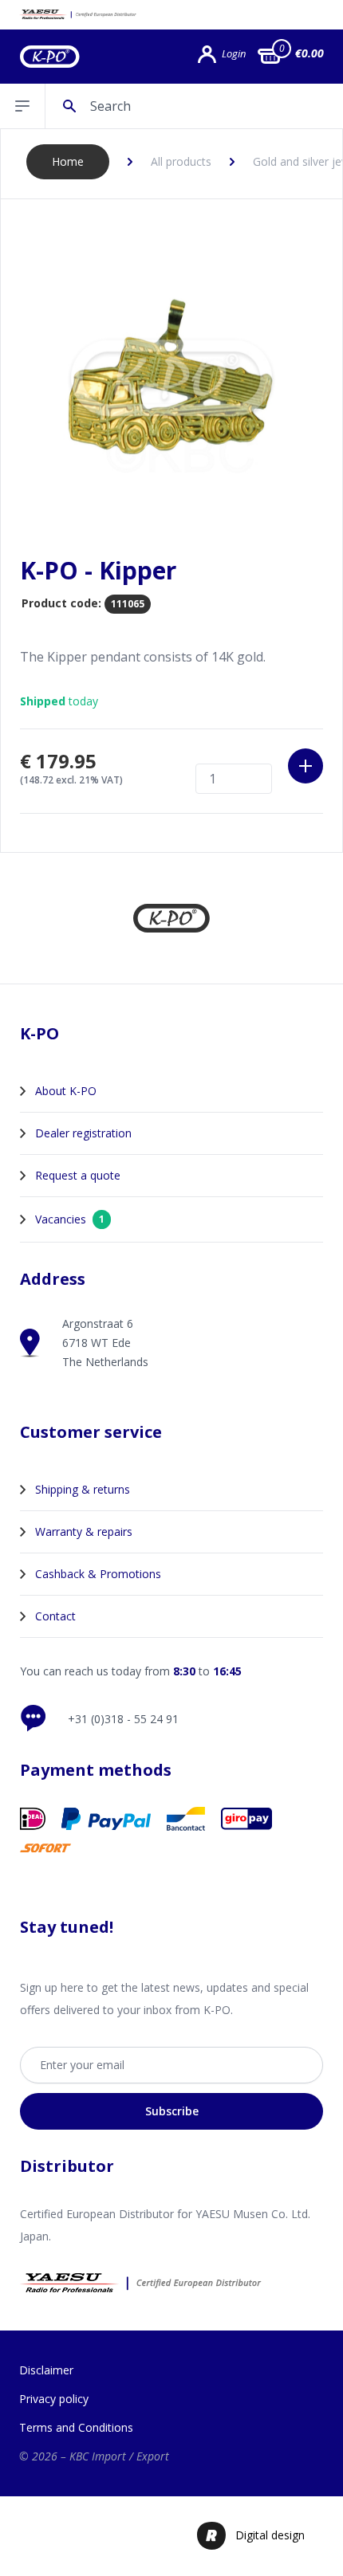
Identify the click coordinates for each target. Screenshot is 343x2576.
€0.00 (309, 53)
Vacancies (70, 1219)
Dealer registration (83, 1133)
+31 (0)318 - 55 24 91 (123, 1719)
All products (181, 161)
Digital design (270, 2535)
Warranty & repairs (84, 1531)
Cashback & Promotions (98, 1574)
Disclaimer (46, 2370)
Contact (55, 1616)
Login (234, 54)
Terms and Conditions (76, 2427)
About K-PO (66, 1091)
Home (68, 161)
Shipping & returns (83, 1489)
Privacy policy (54, 2399)
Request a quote (78, 1175)
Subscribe (172, 2111)
